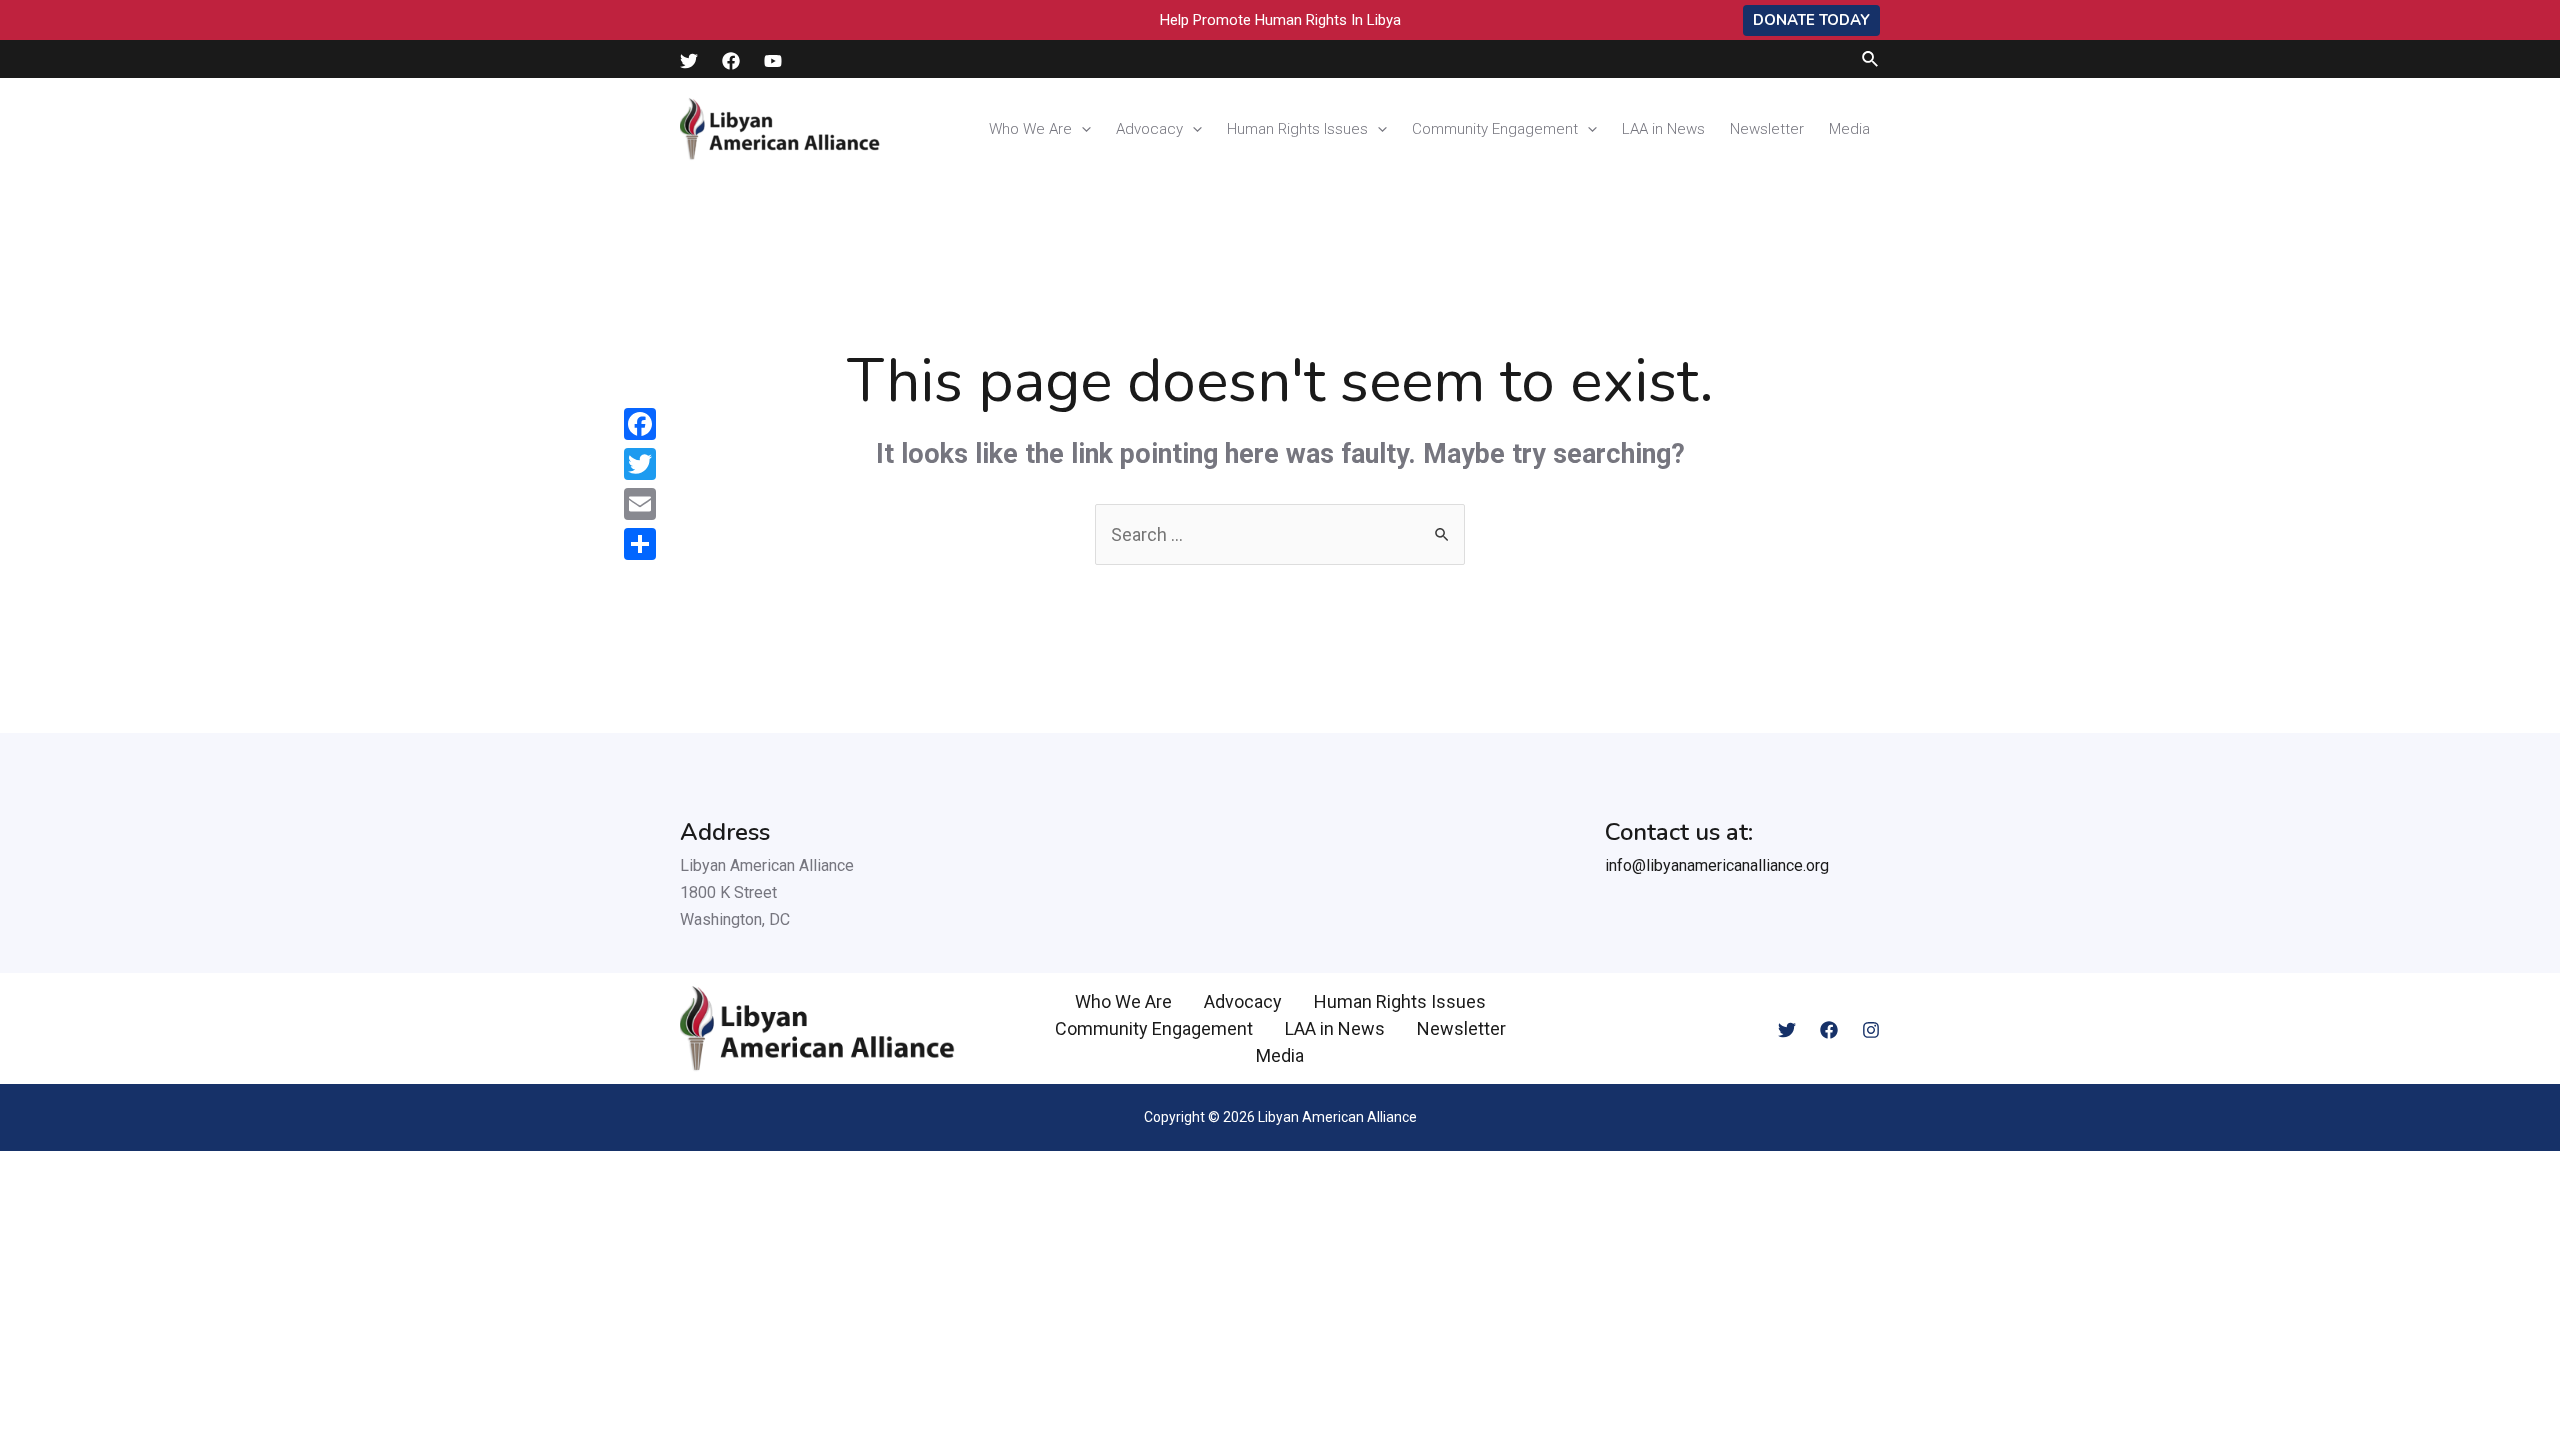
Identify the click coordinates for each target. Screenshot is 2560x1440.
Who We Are (1030, 129)
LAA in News (1663, 129)
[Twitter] (689, 61)
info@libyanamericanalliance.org (1717, 865)
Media (1849, 129)
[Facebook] (731, 61)
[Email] (640, 504)
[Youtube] (773, 61)
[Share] (640, 544)
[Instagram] (1871, 1030)
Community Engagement (1495, 129)
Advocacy (1149, 129)
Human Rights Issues (1297, 129)
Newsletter (1767, 129)
